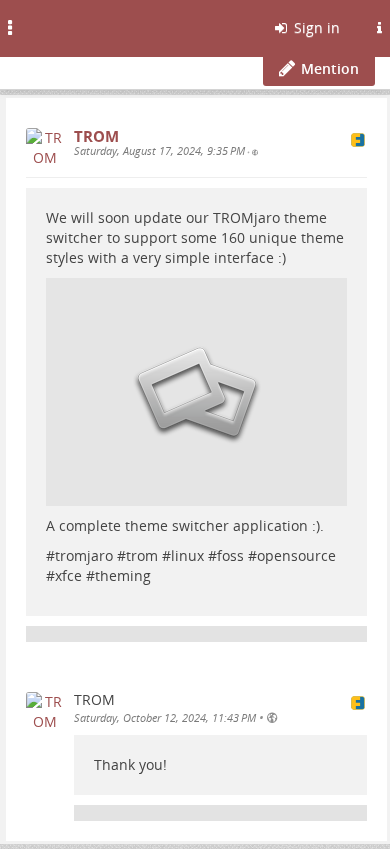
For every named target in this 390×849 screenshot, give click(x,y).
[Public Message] (255, 152)
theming (123, 575)
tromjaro (84, 555)
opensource (296, 555)
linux (187, 555)
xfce (68, 575)
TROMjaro (246, 217)
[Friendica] (65, 25)
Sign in (315, 27)
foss (230, 555)
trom (142, 555)
